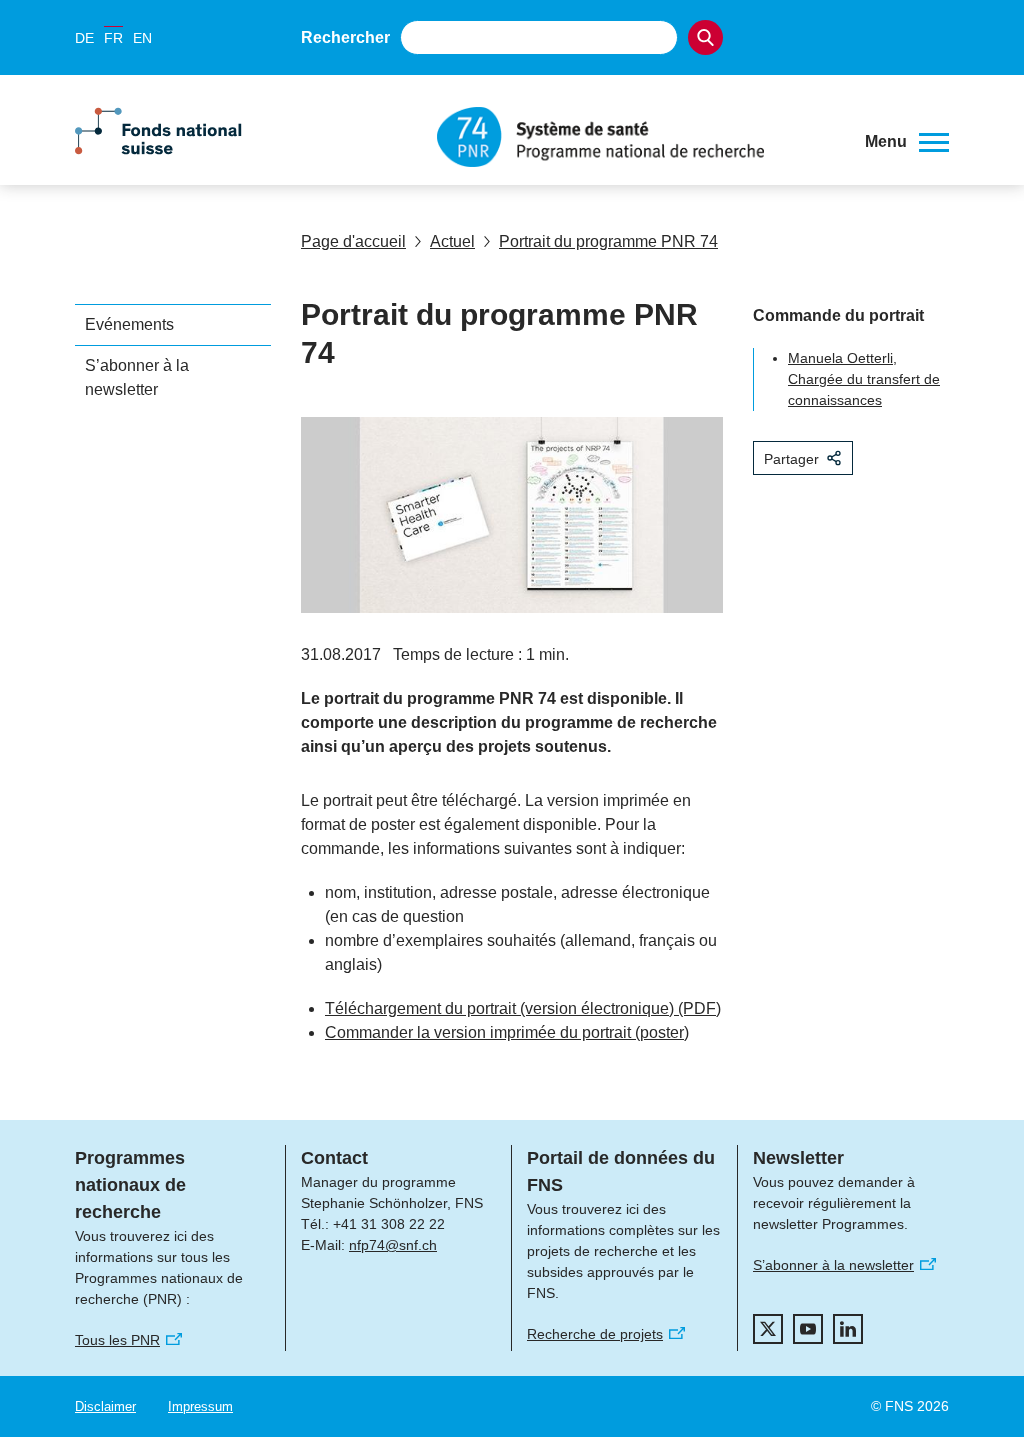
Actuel (452, 241)
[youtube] (808, 1329)
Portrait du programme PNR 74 (608, 241)
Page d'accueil (353, 241)
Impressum (200, 1406)
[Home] (636, 137)
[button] (907, 142)
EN (142, 38)
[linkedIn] (848, 1329)
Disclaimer (105, 1406)
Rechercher (345, 37)
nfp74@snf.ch (393, 1245)
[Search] (705, 37)
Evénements (129, 324)
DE (84, 38)
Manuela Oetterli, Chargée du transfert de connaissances (864, 379)
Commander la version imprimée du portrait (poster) (507, 1032)
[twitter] (768, 1329)
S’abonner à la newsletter (137, 377)
